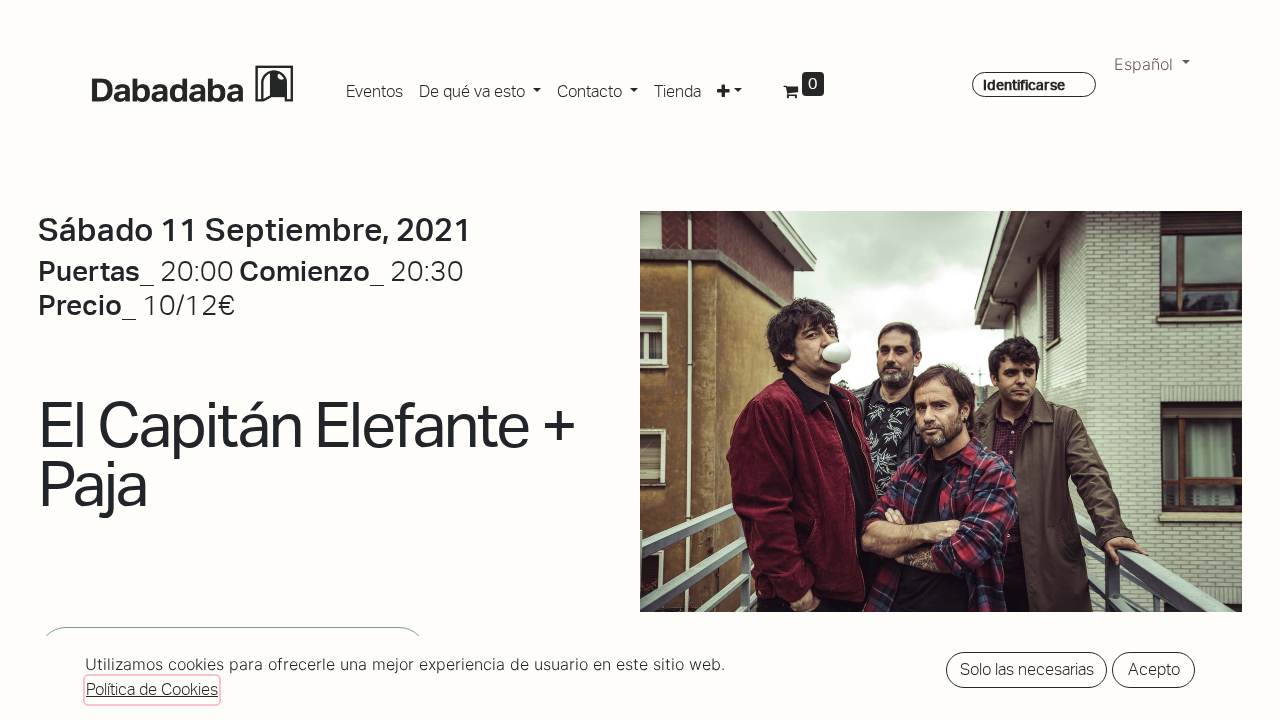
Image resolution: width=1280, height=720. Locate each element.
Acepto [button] (1154, 669)
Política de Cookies (152, 689)
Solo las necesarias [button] (1027, 669)
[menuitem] (374, 88)
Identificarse (1024, 85)
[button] (729, 88)
